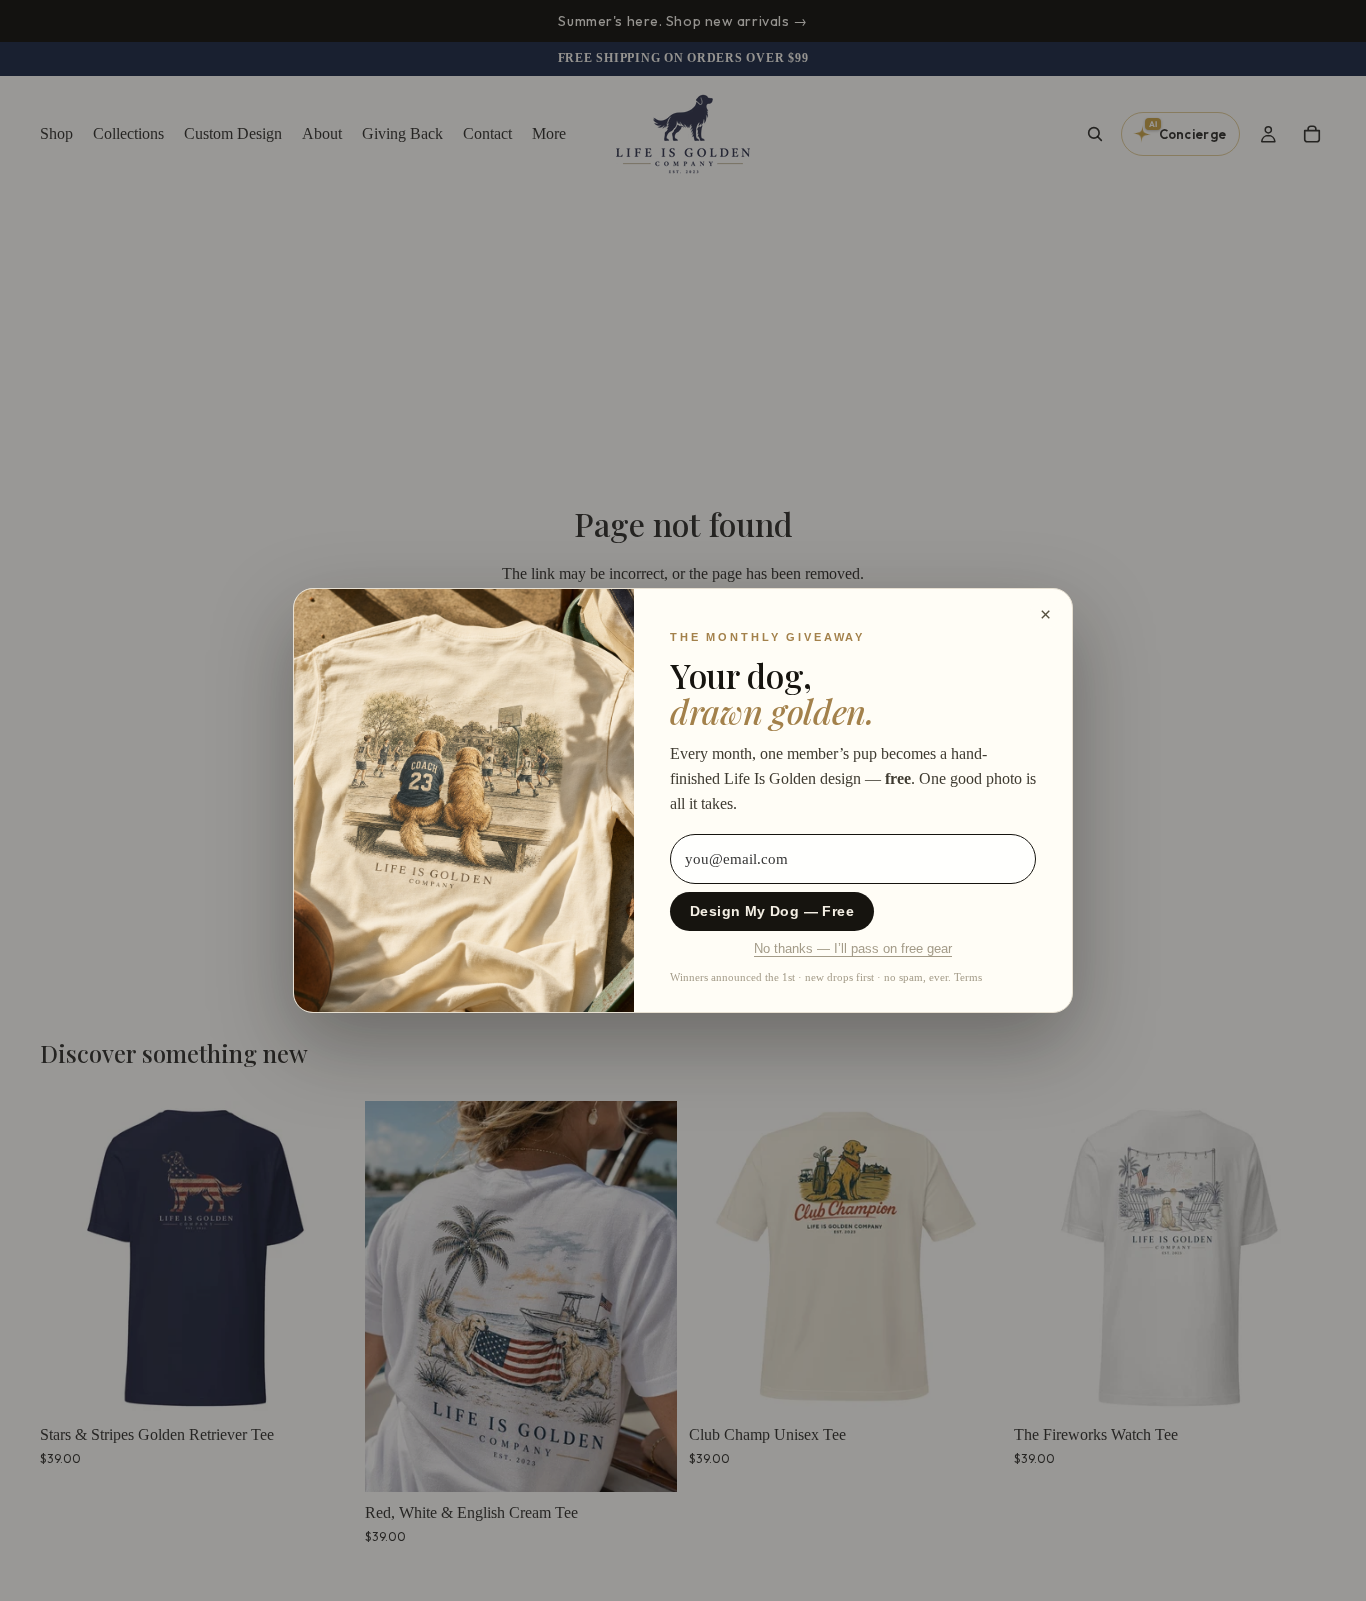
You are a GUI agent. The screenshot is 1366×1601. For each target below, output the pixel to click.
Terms (968, 977)
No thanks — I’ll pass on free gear (853, 949)
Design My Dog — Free (772, 911)
